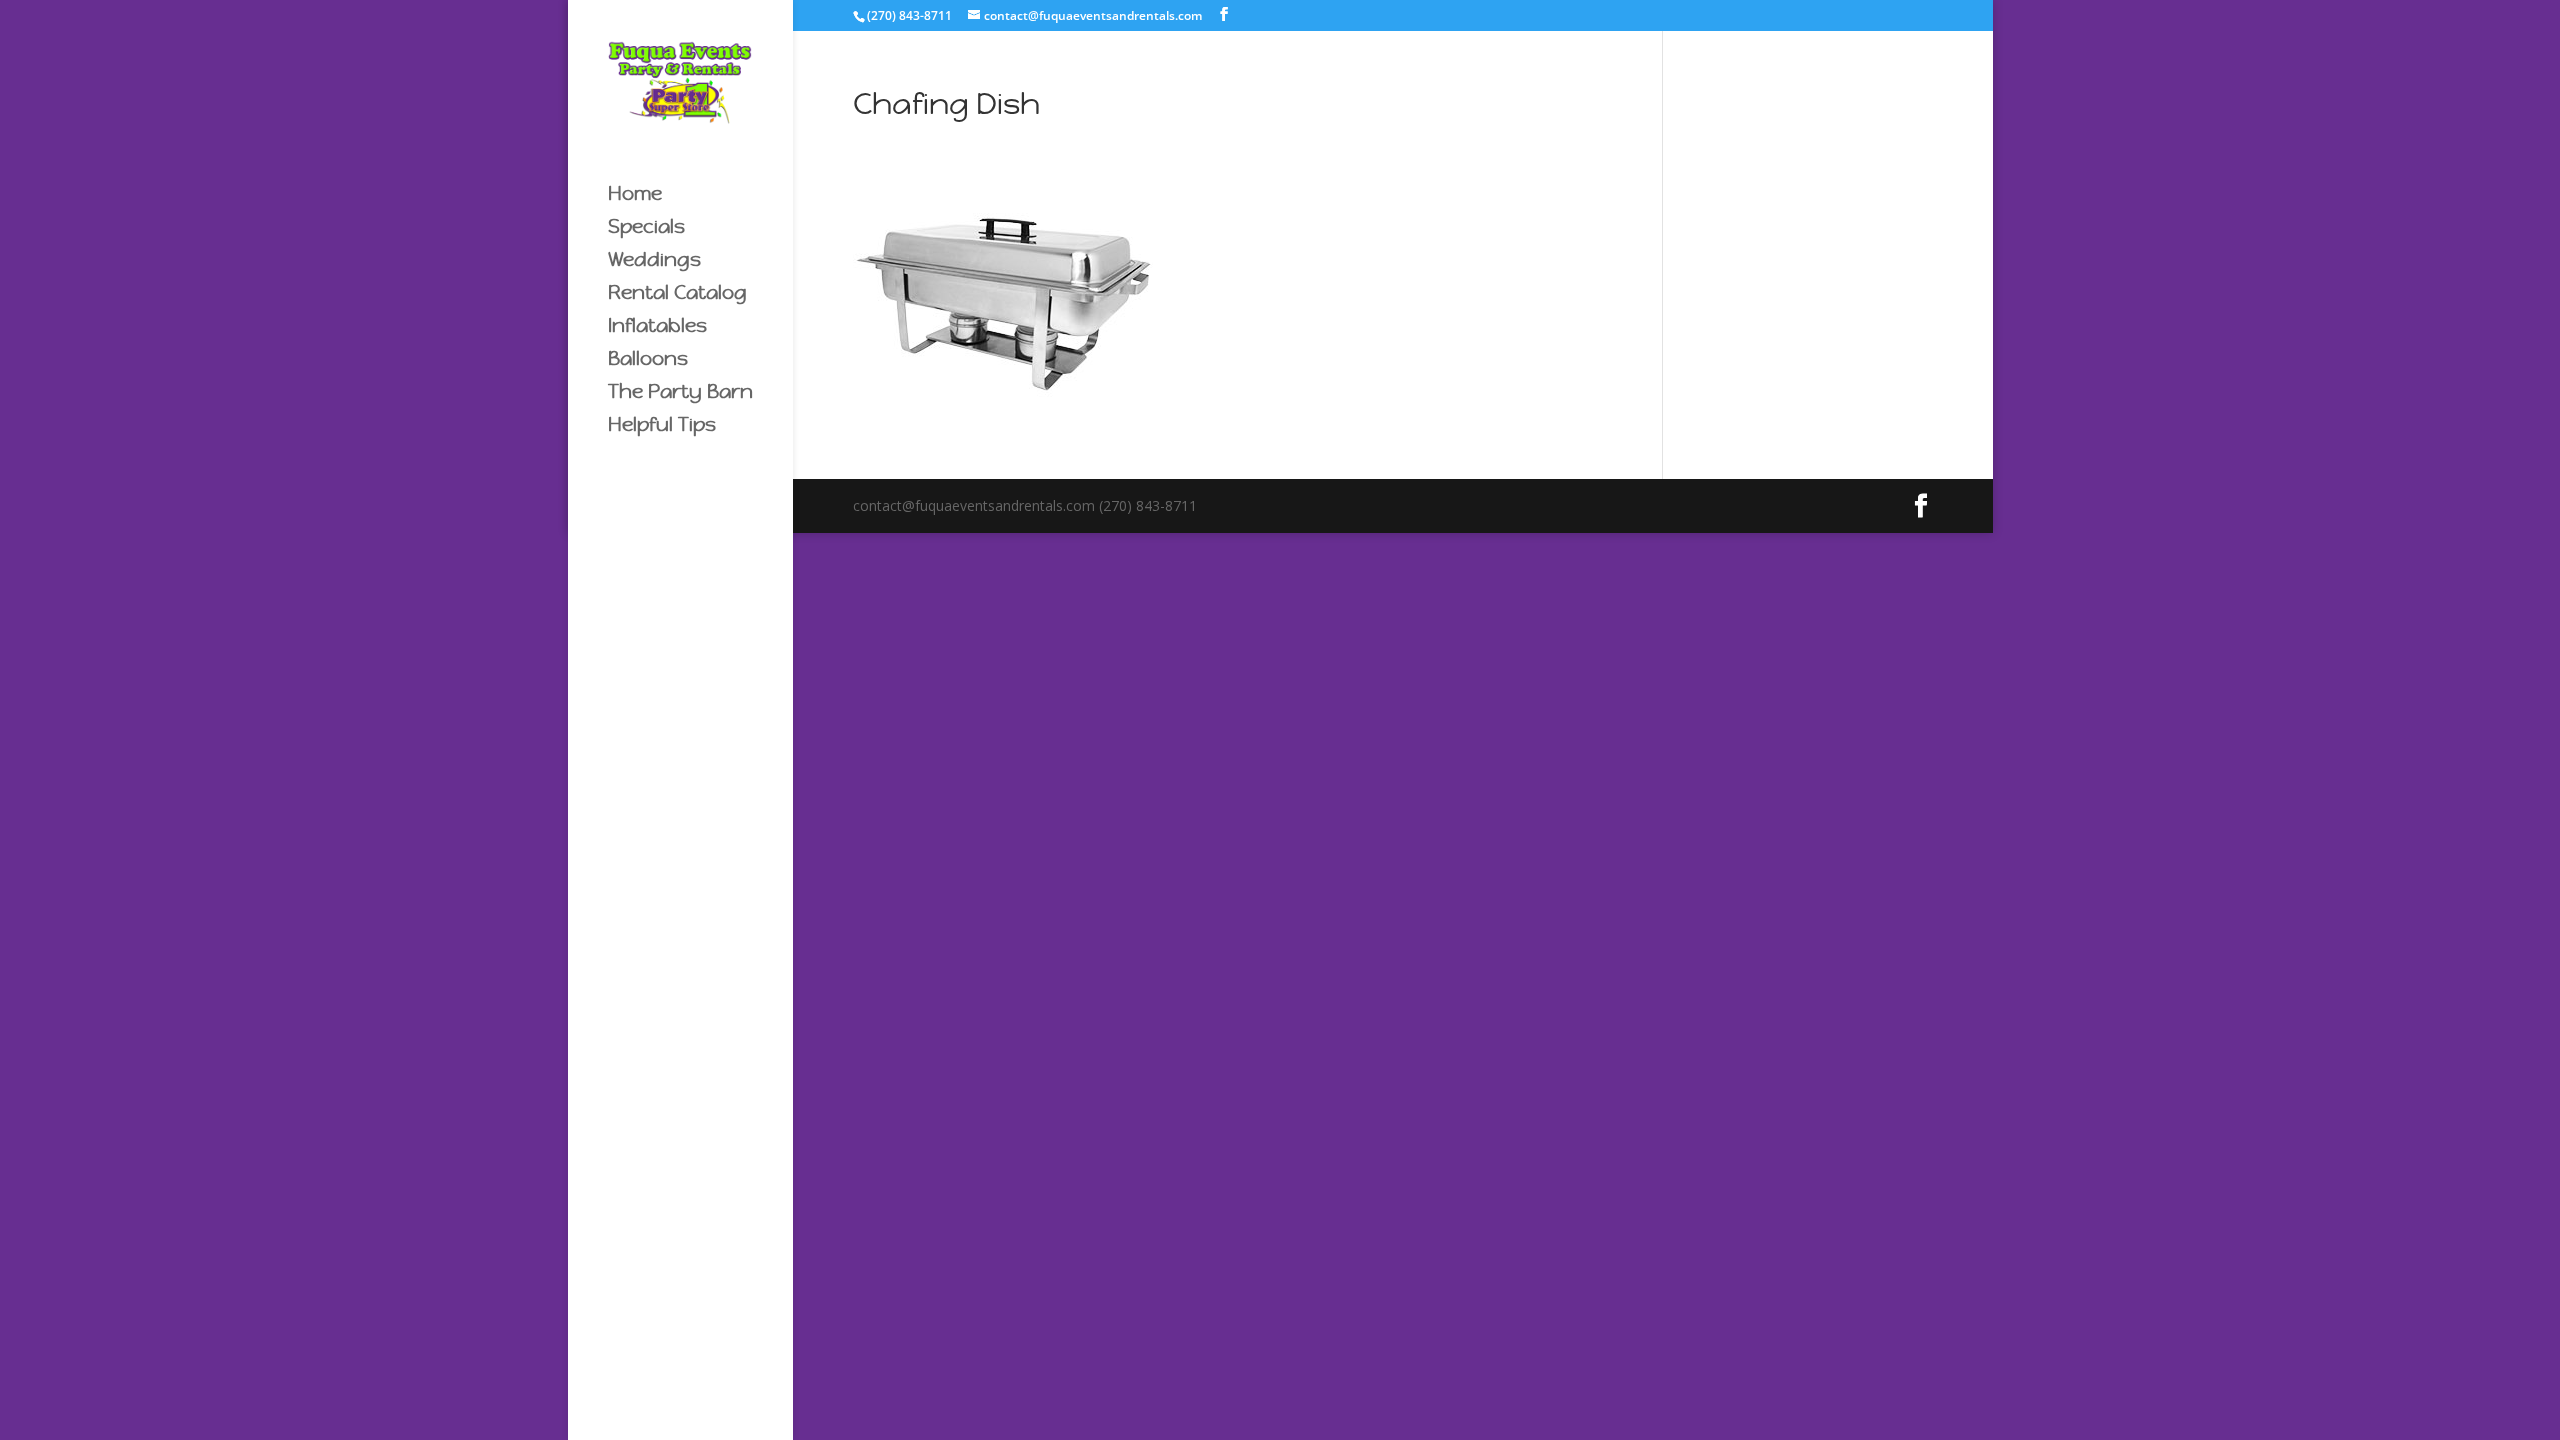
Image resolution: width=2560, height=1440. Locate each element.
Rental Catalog (677, 294)
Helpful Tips (662, 426)
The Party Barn (680, 393)
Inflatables (657, 327)
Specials (646, 228)
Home (635, 195)
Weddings (654, 261)
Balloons (648, 360)
